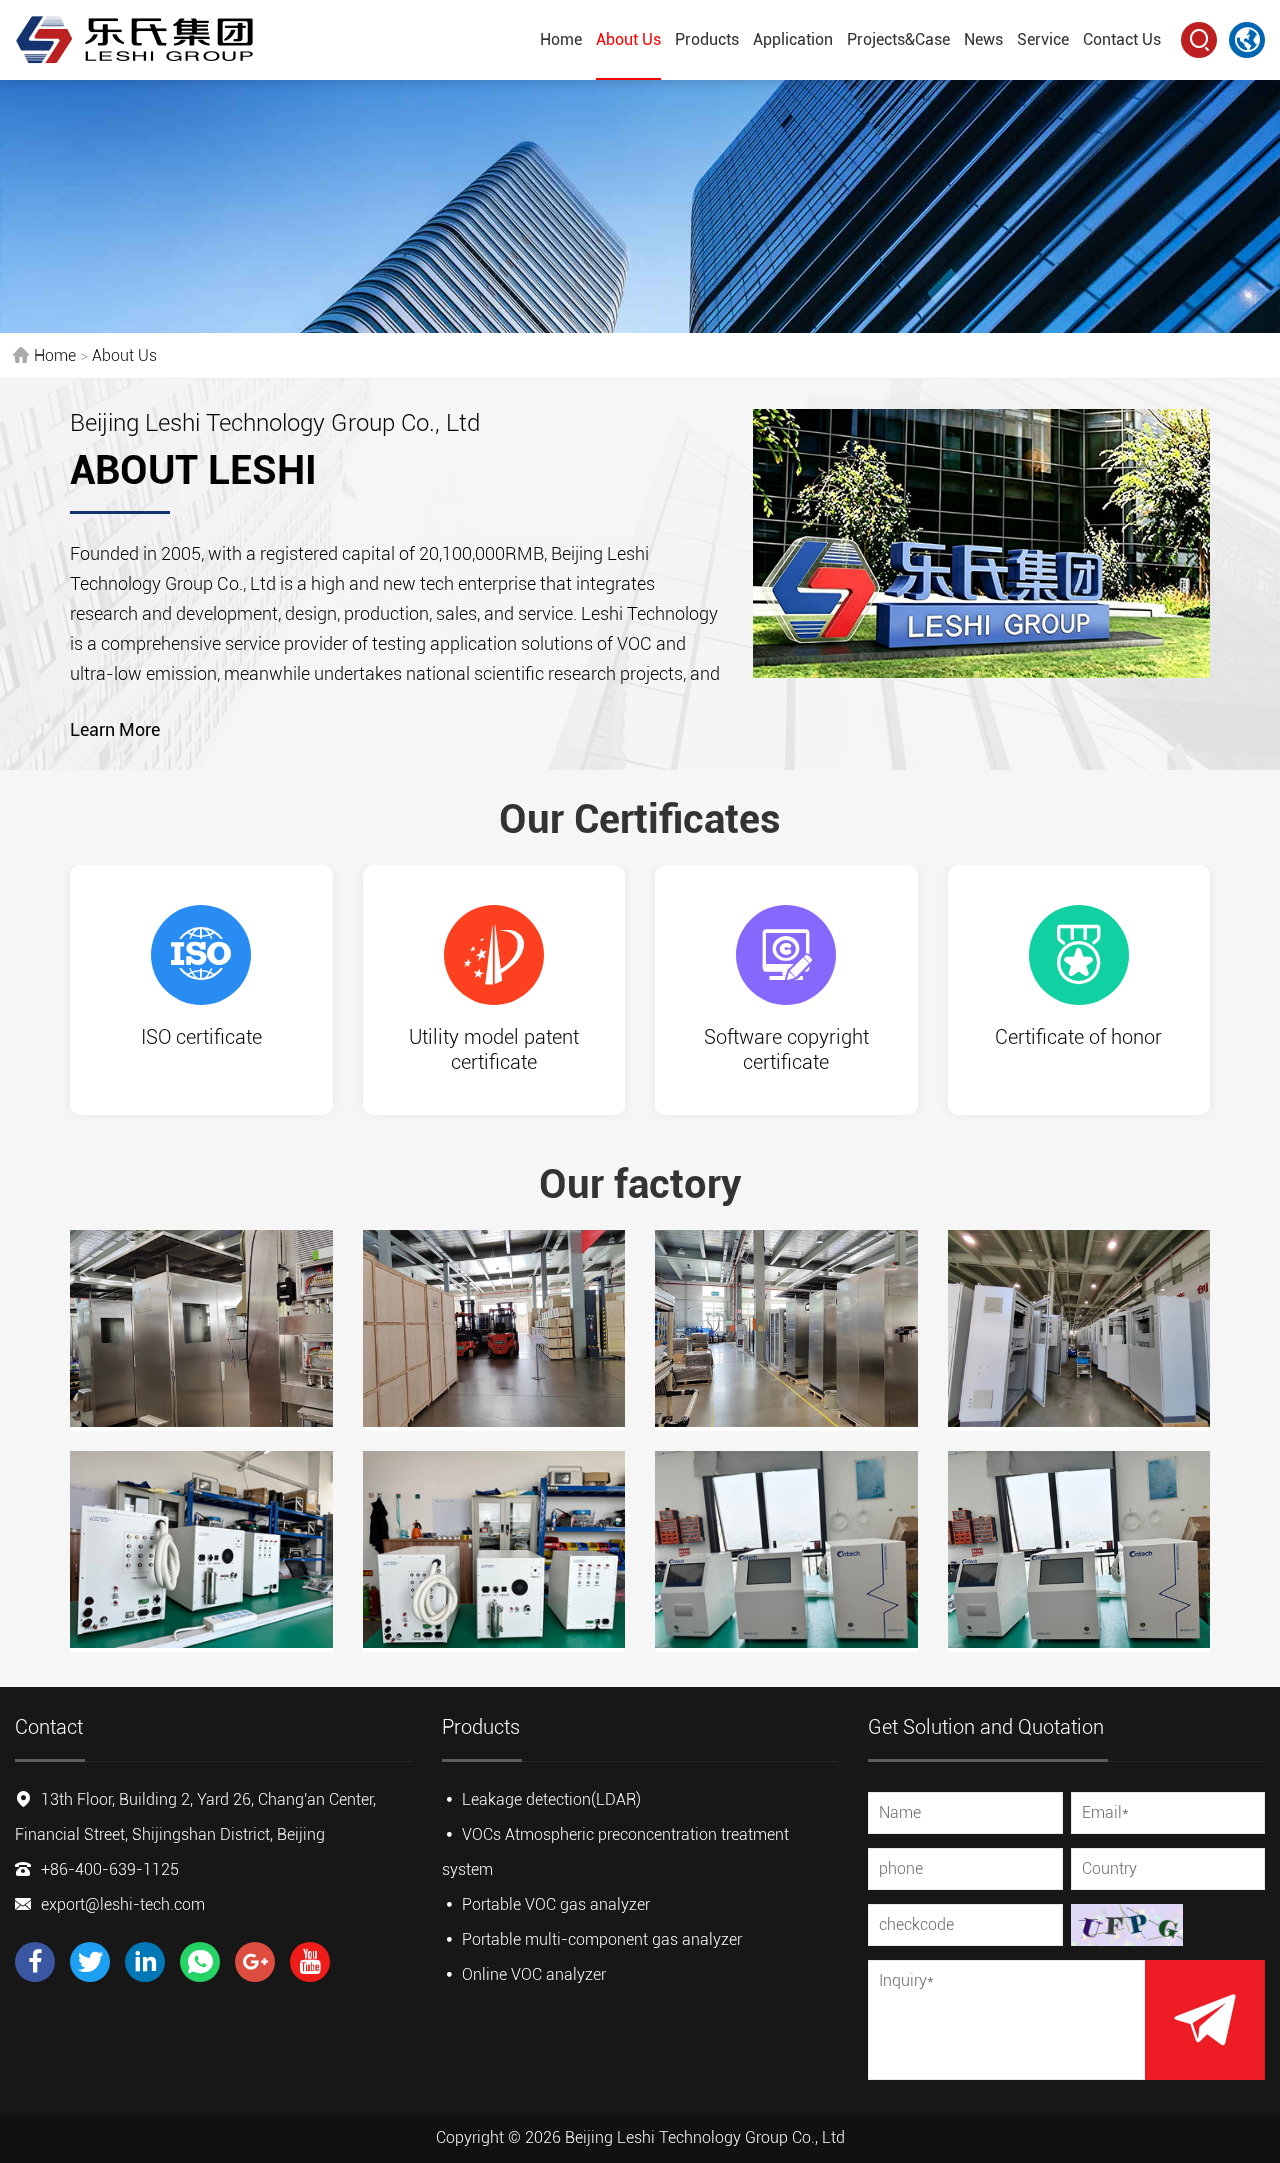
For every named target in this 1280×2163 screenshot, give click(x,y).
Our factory (640, 1184)
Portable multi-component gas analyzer (602, 1939)
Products (707, 39)
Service (1043, 39)
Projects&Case (898, 39)
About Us (628, 39)
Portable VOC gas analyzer (556, 1904)
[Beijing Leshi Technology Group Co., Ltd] (135, 40)
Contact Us (1122, 39)
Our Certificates (640, 819)
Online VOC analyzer (534, 1974)
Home (561, 39)
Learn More (115, 729)
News (983, 39)
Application (793, 39)
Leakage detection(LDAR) (551, 1799)
